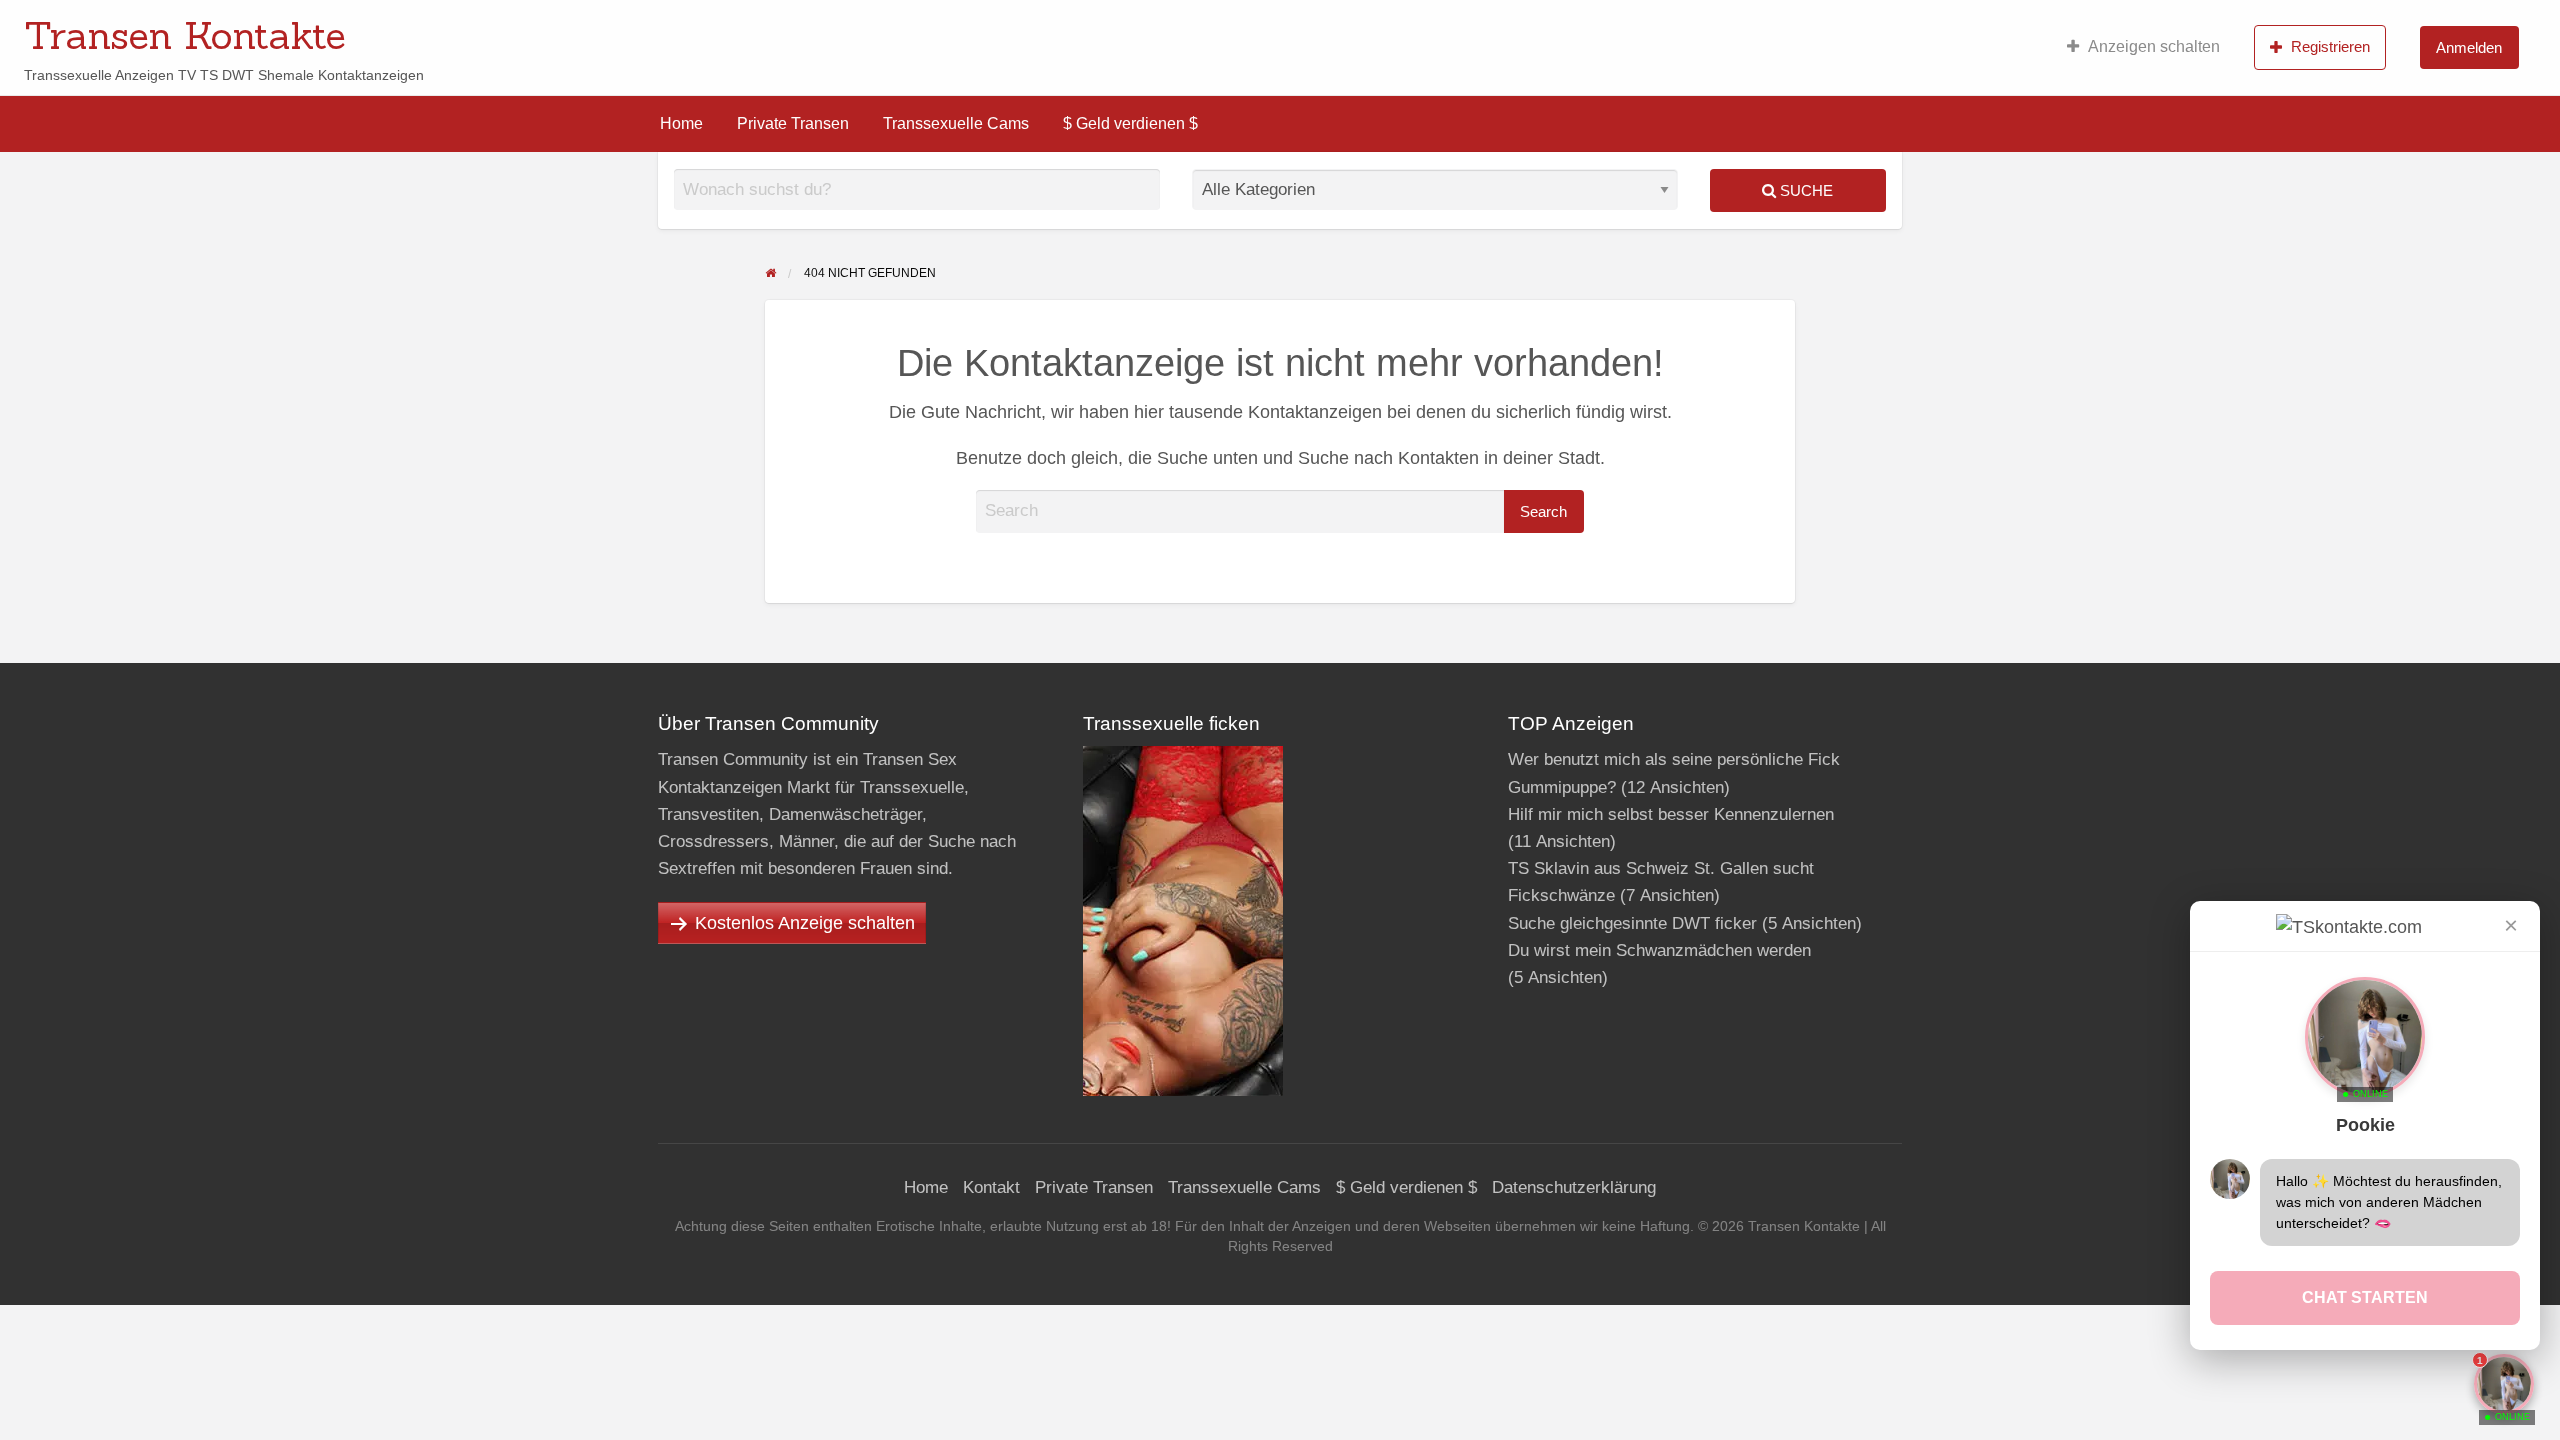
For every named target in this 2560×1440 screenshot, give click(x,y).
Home (681, 123)
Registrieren (2330, 46)
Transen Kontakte (185, 35)
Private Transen (793, 123)
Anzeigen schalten (2154, 46)
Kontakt (991, 1187)
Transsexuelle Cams (956, 123)
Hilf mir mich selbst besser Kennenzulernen (1671, 814)
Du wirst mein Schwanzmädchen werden (1659, 950)
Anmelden (2469, 47)
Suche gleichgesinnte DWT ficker (1632, 923)
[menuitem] (2143, 47)
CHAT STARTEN (2365, 1297)
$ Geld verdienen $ (1130, 123)
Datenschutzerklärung (1574, 1187)
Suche (1804, 190)
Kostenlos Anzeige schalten (805, 923)
